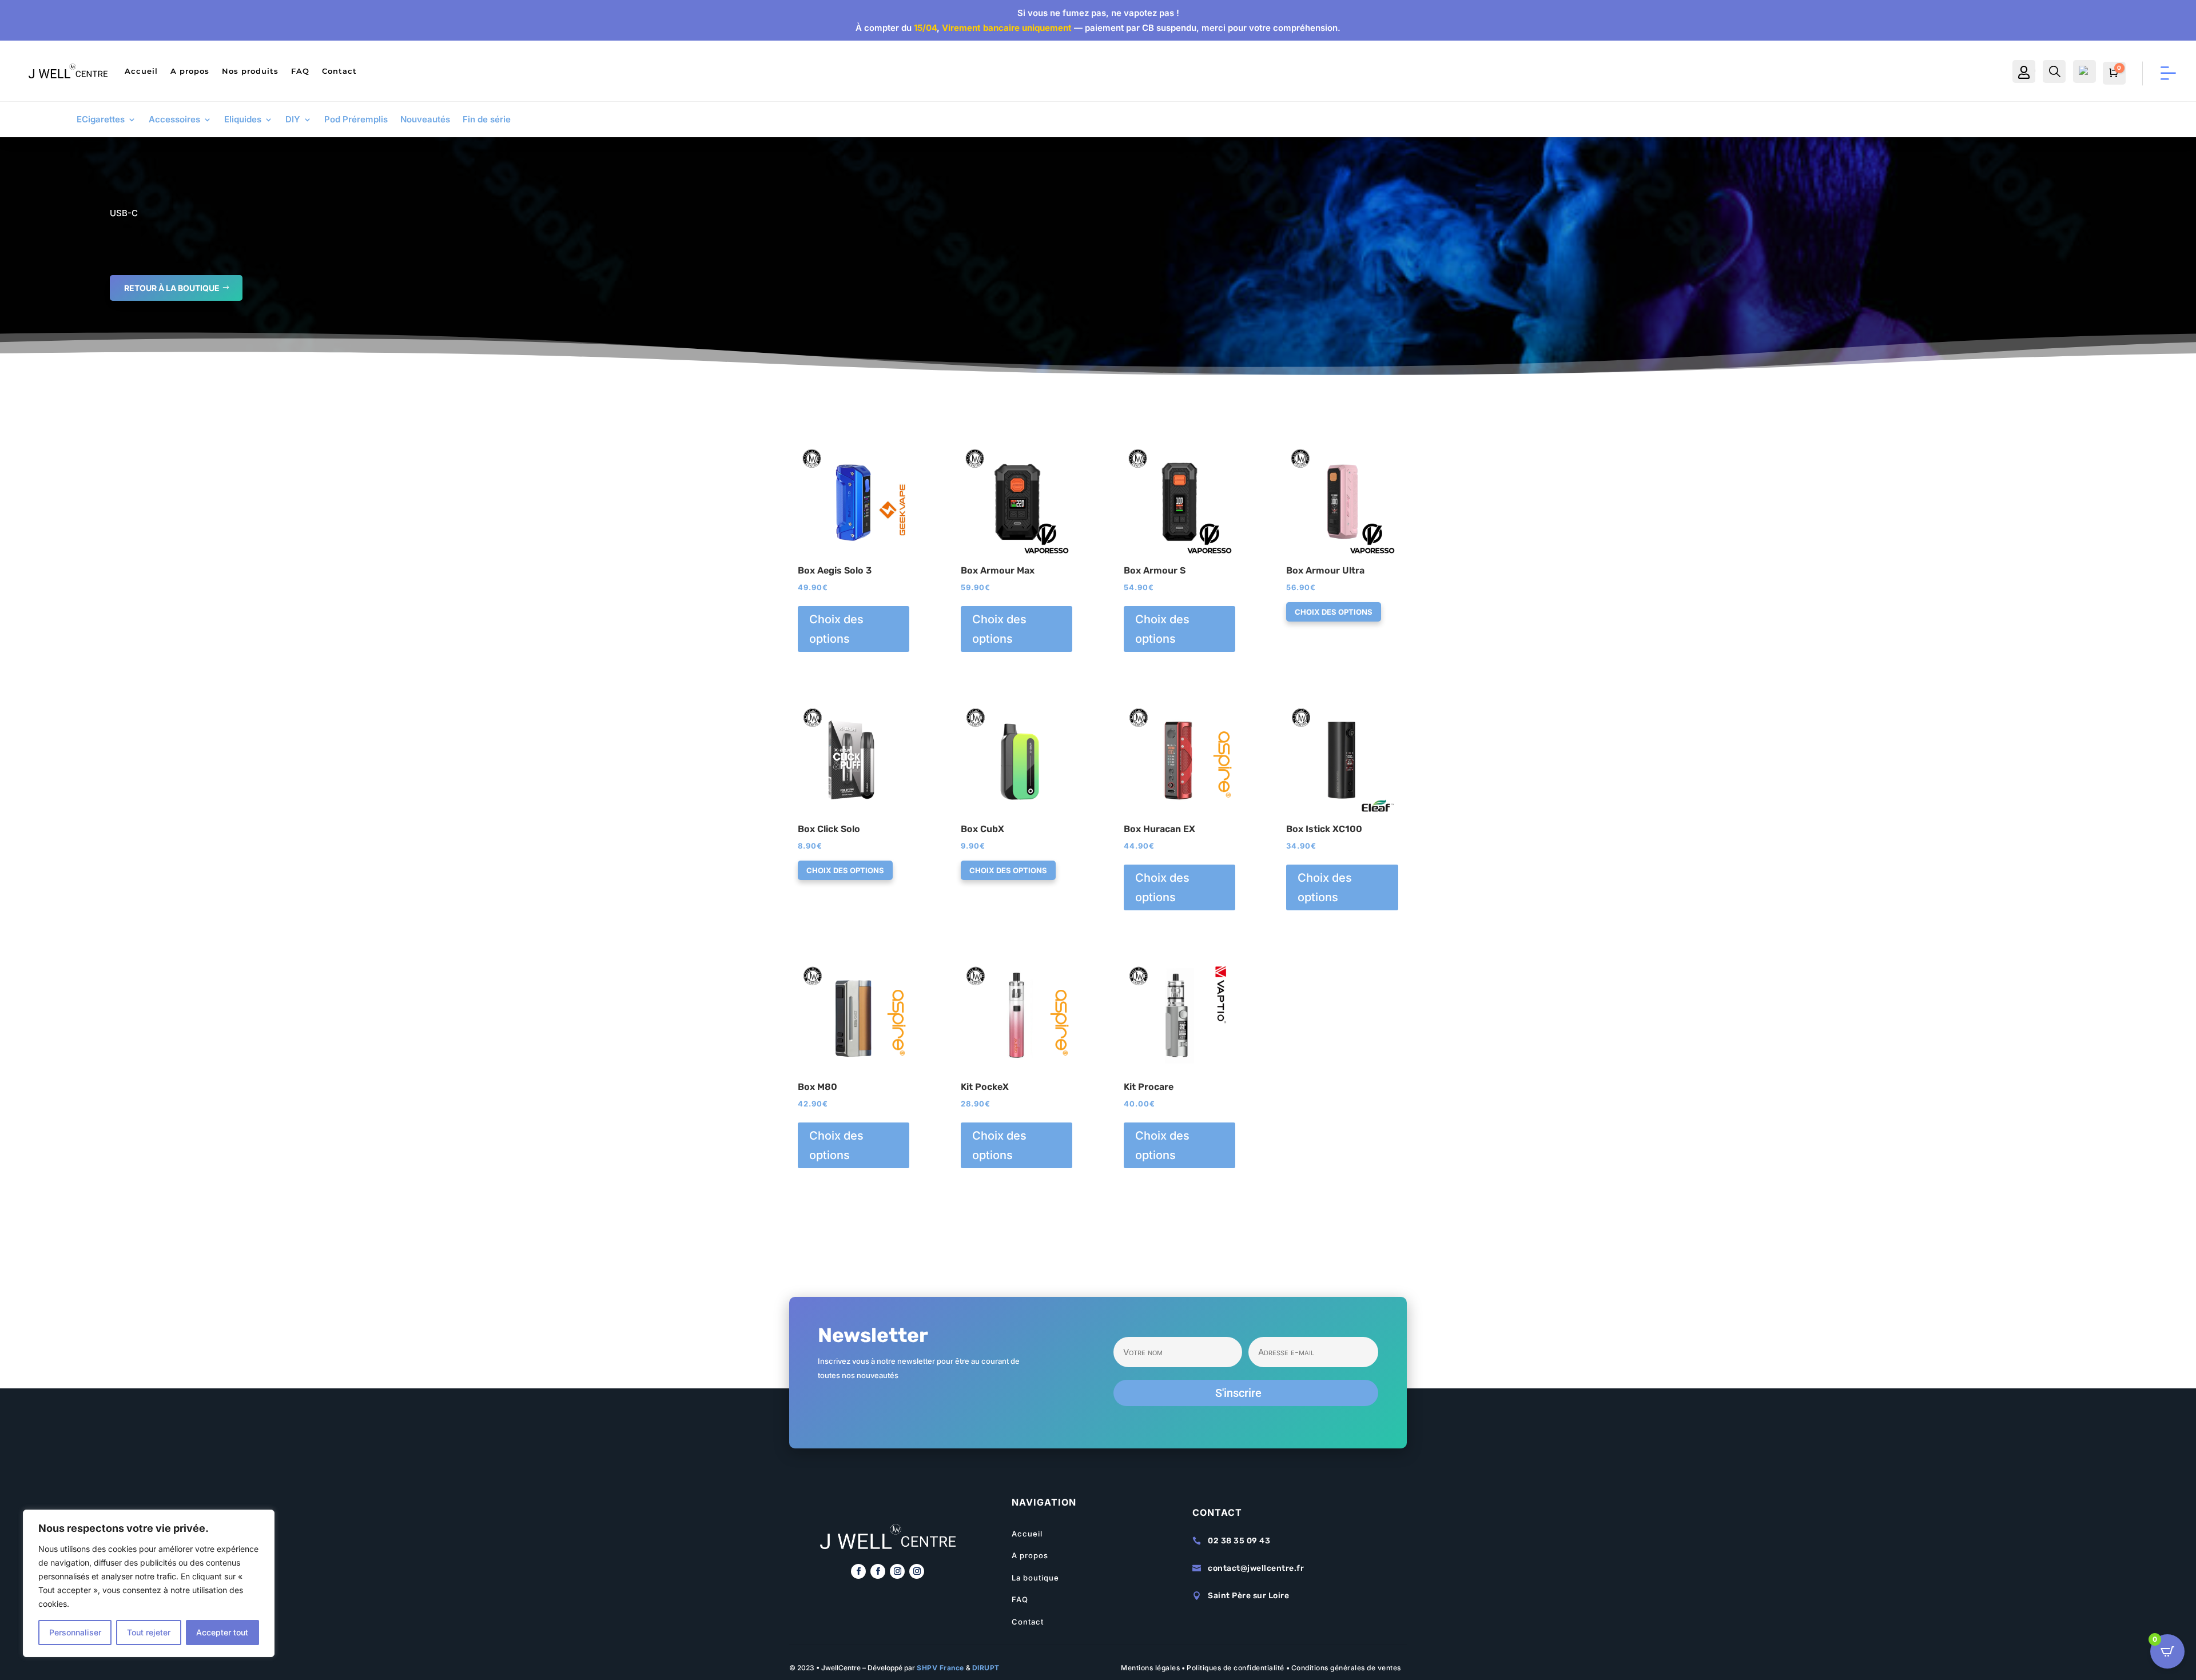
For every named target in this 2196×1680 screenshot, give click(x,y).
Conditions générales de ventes (1346, 1668)
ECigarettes (101, 120)
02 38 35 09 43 (1239, 1541)
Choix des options (836, 629)
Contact (339, 71)
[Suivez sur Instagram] (897, 1571)
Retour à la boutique (172, 288)
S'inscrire (1238, 1393)
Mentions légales (1150, 1668)
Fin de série (487, 120)
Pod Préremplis (356, 120)
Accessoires (174, 120)
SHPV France (940, 1668)
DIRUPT (986, 1668)
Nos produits (250, 71)
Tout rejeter (149, 1632)
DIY (293, 120)
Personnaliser (75, 1632)
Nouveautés (425, 120)
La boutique (1035, 1578)
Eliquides (243, 120)
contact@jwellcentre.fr (1256, 1568)
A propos (190, 71)
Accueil (141, 71)
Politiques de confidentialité (1236, 1668)
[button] (831, 455)
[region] (149, 1583)
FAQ (300, 71)
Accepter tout (222, 1632)
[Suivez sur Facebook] (858, 1571)
